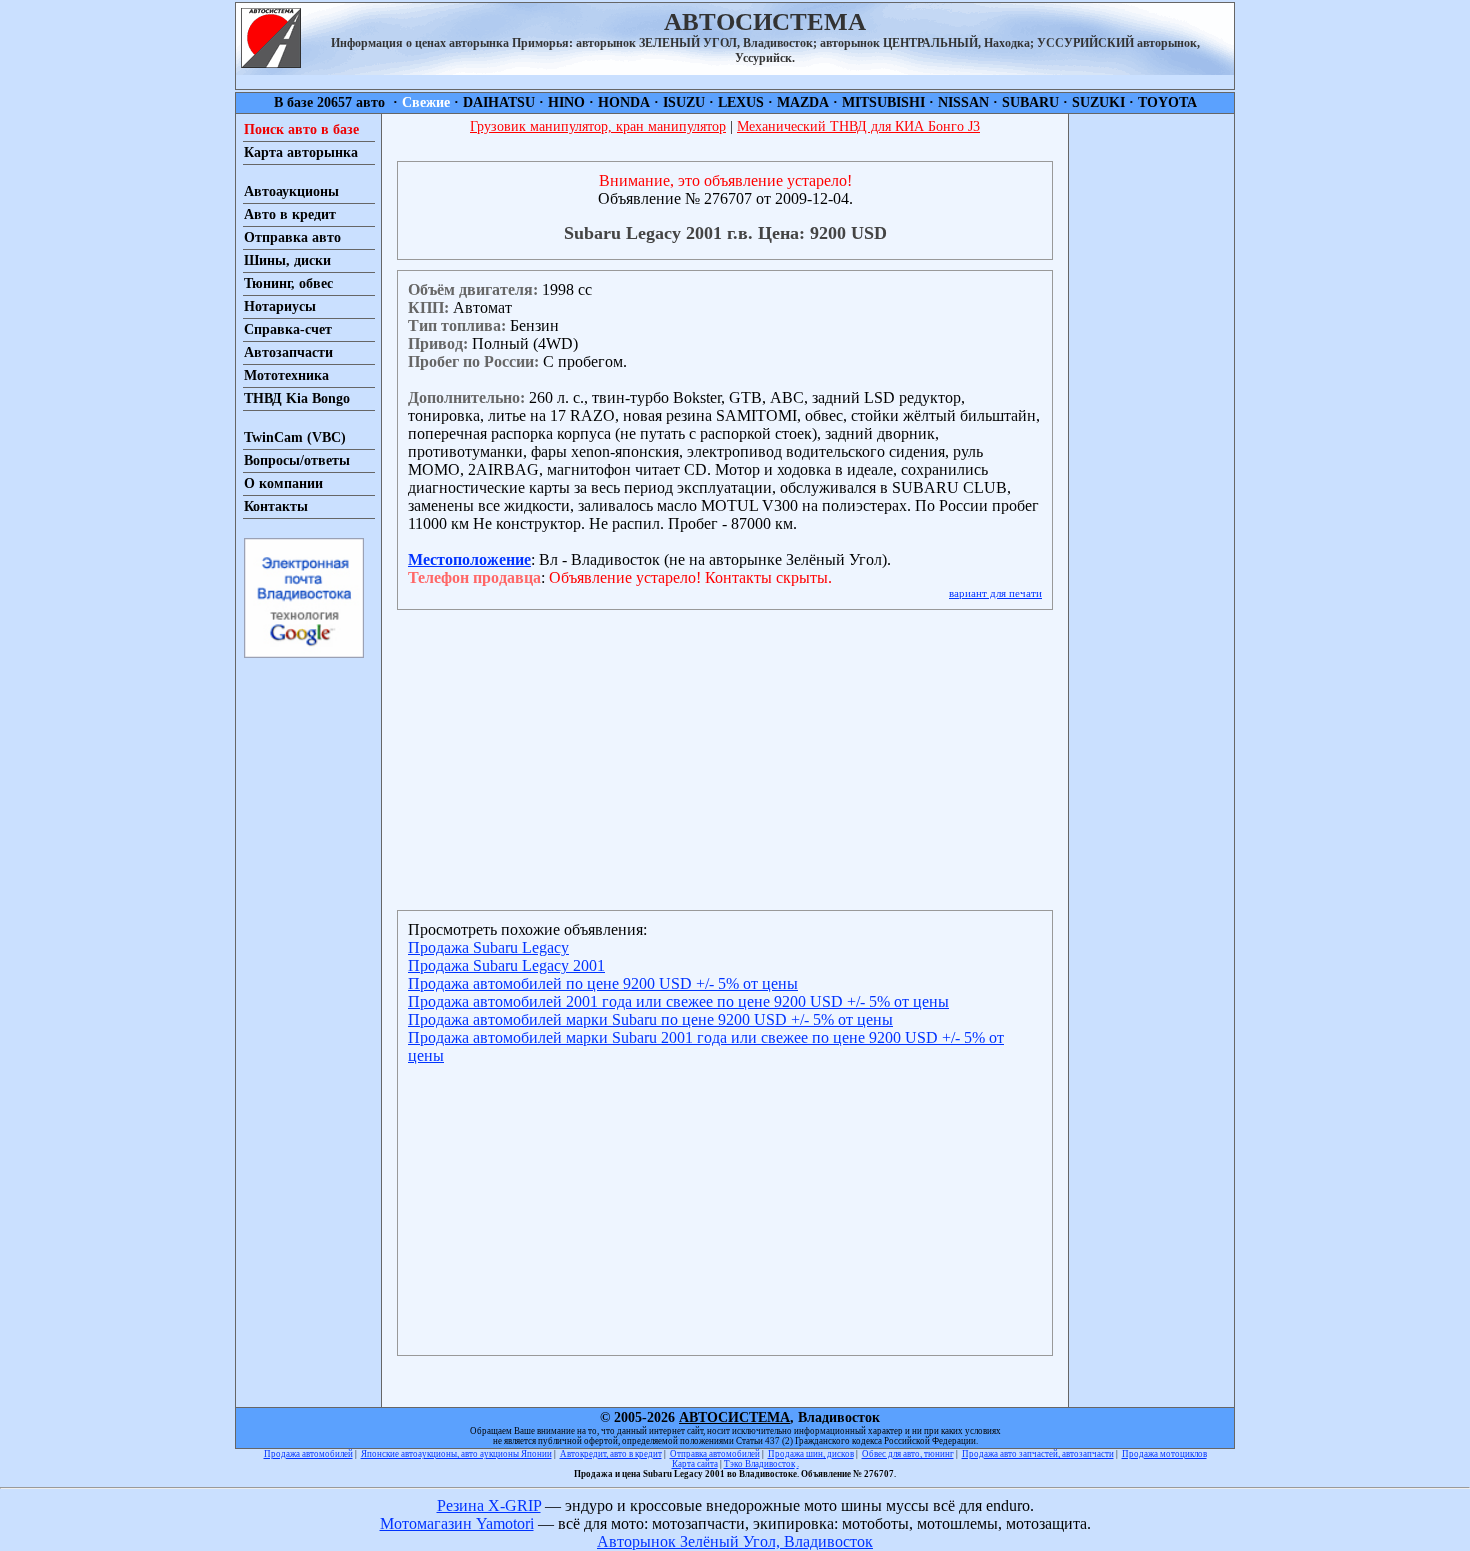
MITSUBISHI (883, 102)
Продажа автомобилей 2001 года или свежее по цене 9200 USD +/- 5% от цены (678, 1001)
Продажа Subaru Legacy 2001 (506, 965)
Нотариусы (280, 306)
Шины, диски (287, 260)
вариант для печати (995, 593)
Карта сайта (695, 1464)
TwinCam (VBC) (295, 437)
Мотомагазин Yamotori (457, 1523)
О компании (283, 483)
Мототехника (286, 375)
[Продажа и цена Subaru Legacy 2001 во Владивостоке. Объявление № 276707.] (271, 62)
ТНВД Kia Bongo (297, 398)
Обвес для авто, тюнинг (908, 1454)
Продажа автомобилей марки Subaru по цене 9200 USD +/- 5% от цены (650, 1019)
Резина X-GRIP (489, 1505)
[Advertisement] (1151, 414)
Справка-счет (288, 329)
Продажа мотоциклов (1164, 1454)
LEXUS (741, 102)
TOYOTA (1167, 102)
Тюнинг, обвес (288, 283)
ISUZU (684, 102)
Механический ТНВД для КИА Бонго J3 (858, 126)
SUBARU (1030, 102)
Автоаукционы (291, 191)
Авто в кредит (290, 214)
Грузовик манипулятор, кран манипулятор (598, 126)
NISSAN (963, 102)
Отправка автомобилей (715, 1454)
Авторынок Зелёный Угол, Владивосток (735, 1541)
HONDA (624, 102)
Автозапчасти (288, 352)
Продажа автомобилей (308, 1454)
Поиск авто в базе (301, 129)
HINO (566, 102)
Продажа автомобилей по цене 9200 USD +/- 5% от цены (603, 983)
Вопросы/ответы (297, 460)
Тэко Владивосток (759, 1464)
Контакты (276, 506)
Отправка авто (292, 237)
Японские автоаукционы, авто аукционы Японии (456, 1454)
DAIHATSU (499, 102)
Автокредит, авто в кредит (611, 1454)
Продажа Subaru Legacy (488, 947)
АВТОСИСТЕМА (734, 1417)
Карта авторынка (301, 152)
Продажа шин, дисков (811, 1454)
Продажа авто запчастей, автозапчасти (1038, 1454)
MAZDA (803, 102)
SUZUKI (1098, 102)
